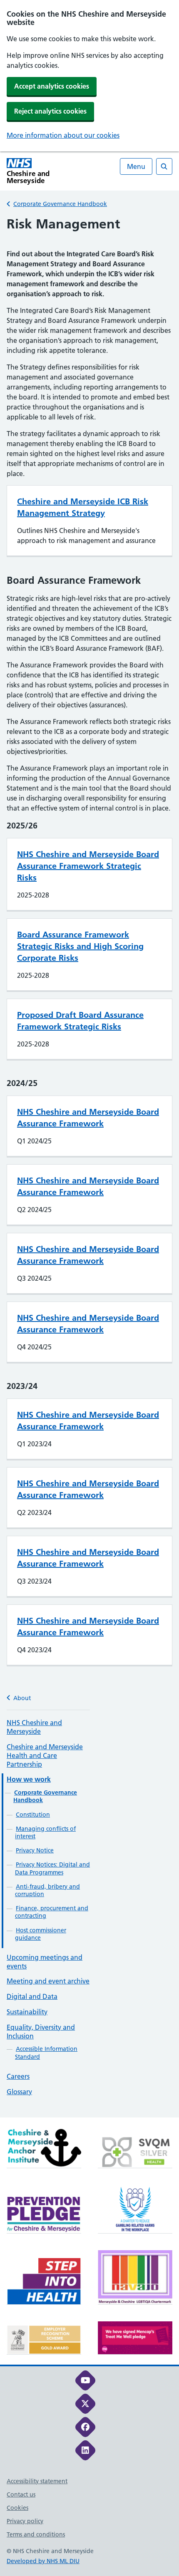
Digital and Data (32, 1996)
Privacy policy (25, 2521)
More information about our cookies (63, 135)
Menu (136, 166)
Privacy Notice (35, 1850)
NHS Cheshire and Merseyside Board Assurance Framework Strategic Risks (88, 866)
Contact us (21, 2494)
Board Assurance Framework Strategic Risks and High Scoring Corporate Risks (80, 946)
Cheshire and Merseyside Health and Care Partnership (45, 1755)
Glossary (19, 2092)
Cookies (17, 2508)
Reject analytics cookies (50, 111)
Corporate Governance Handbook (60, 204)
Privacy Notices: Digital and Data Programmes (52, 1868)
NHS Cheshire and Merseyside (34, 1727)
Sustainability (27, 2012)
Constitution (33, 1815)
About (22, 1698)
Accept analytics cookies (52, 86)
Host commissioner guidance (41, 1934)
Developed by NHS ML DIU (43, 2561)
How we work (29, 1779)
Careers (18, 2076)
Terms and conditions (36, 2534)
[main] (89, 1167)
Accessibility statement (37, 2481)
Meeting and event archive (48, 1981)
